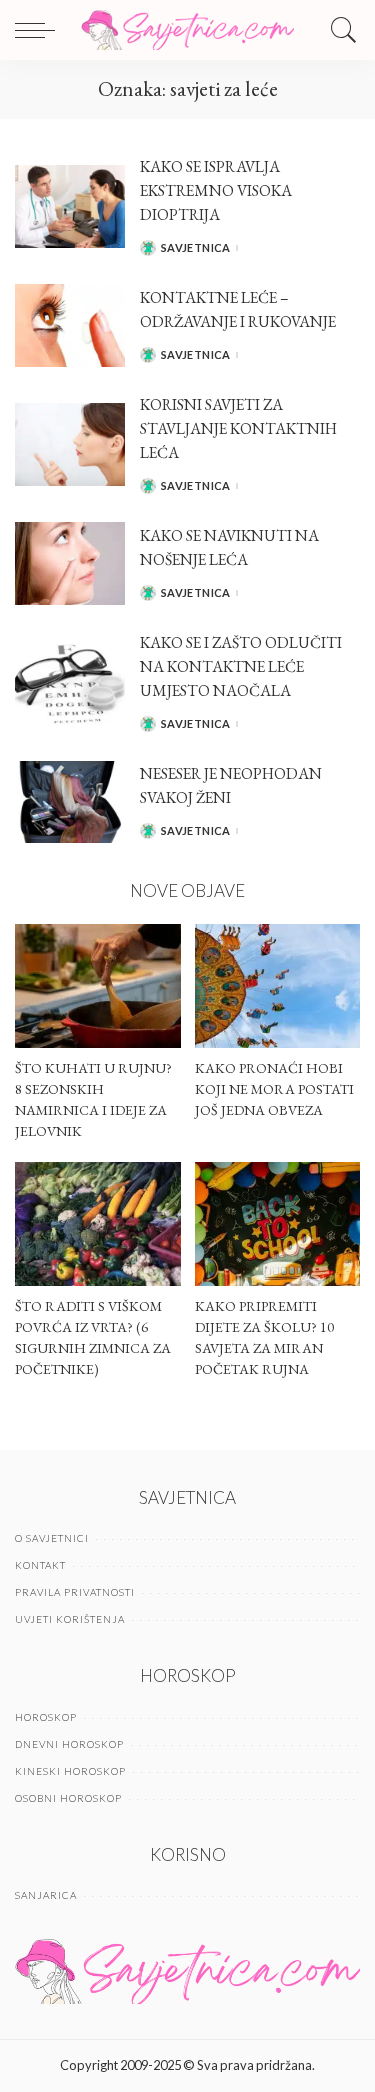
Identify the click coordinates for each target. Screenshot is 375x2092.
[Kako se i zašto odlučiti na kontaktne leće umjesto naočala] (70, 682)
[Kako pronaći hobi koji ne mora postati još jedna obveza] (278, 986)
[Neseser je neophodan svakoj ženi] (70, 802)
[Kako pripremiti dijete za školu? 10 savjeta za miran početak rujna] (278, 1224)
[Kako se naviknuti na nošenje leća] (70, 563)
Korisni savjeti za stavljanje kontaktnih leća (238, 428)
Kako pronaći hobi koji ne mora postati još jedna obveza (274, 1089)
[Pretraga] (339, 30)
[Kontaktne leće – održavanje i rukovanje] (70, 325)
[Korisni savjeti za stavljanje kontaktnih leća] (70, 444)
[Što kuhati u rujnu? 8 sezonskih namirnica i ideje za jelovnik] (98, 986)
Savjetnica (196, 247)
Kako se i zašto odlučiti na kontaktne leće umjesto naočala (241, 666)
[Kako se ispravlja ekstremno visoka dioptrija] (70, 206)
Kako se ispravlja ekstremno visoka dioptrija (216, 190)
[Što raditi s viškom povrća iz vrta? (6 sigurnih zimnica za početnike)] (98, 1224)
